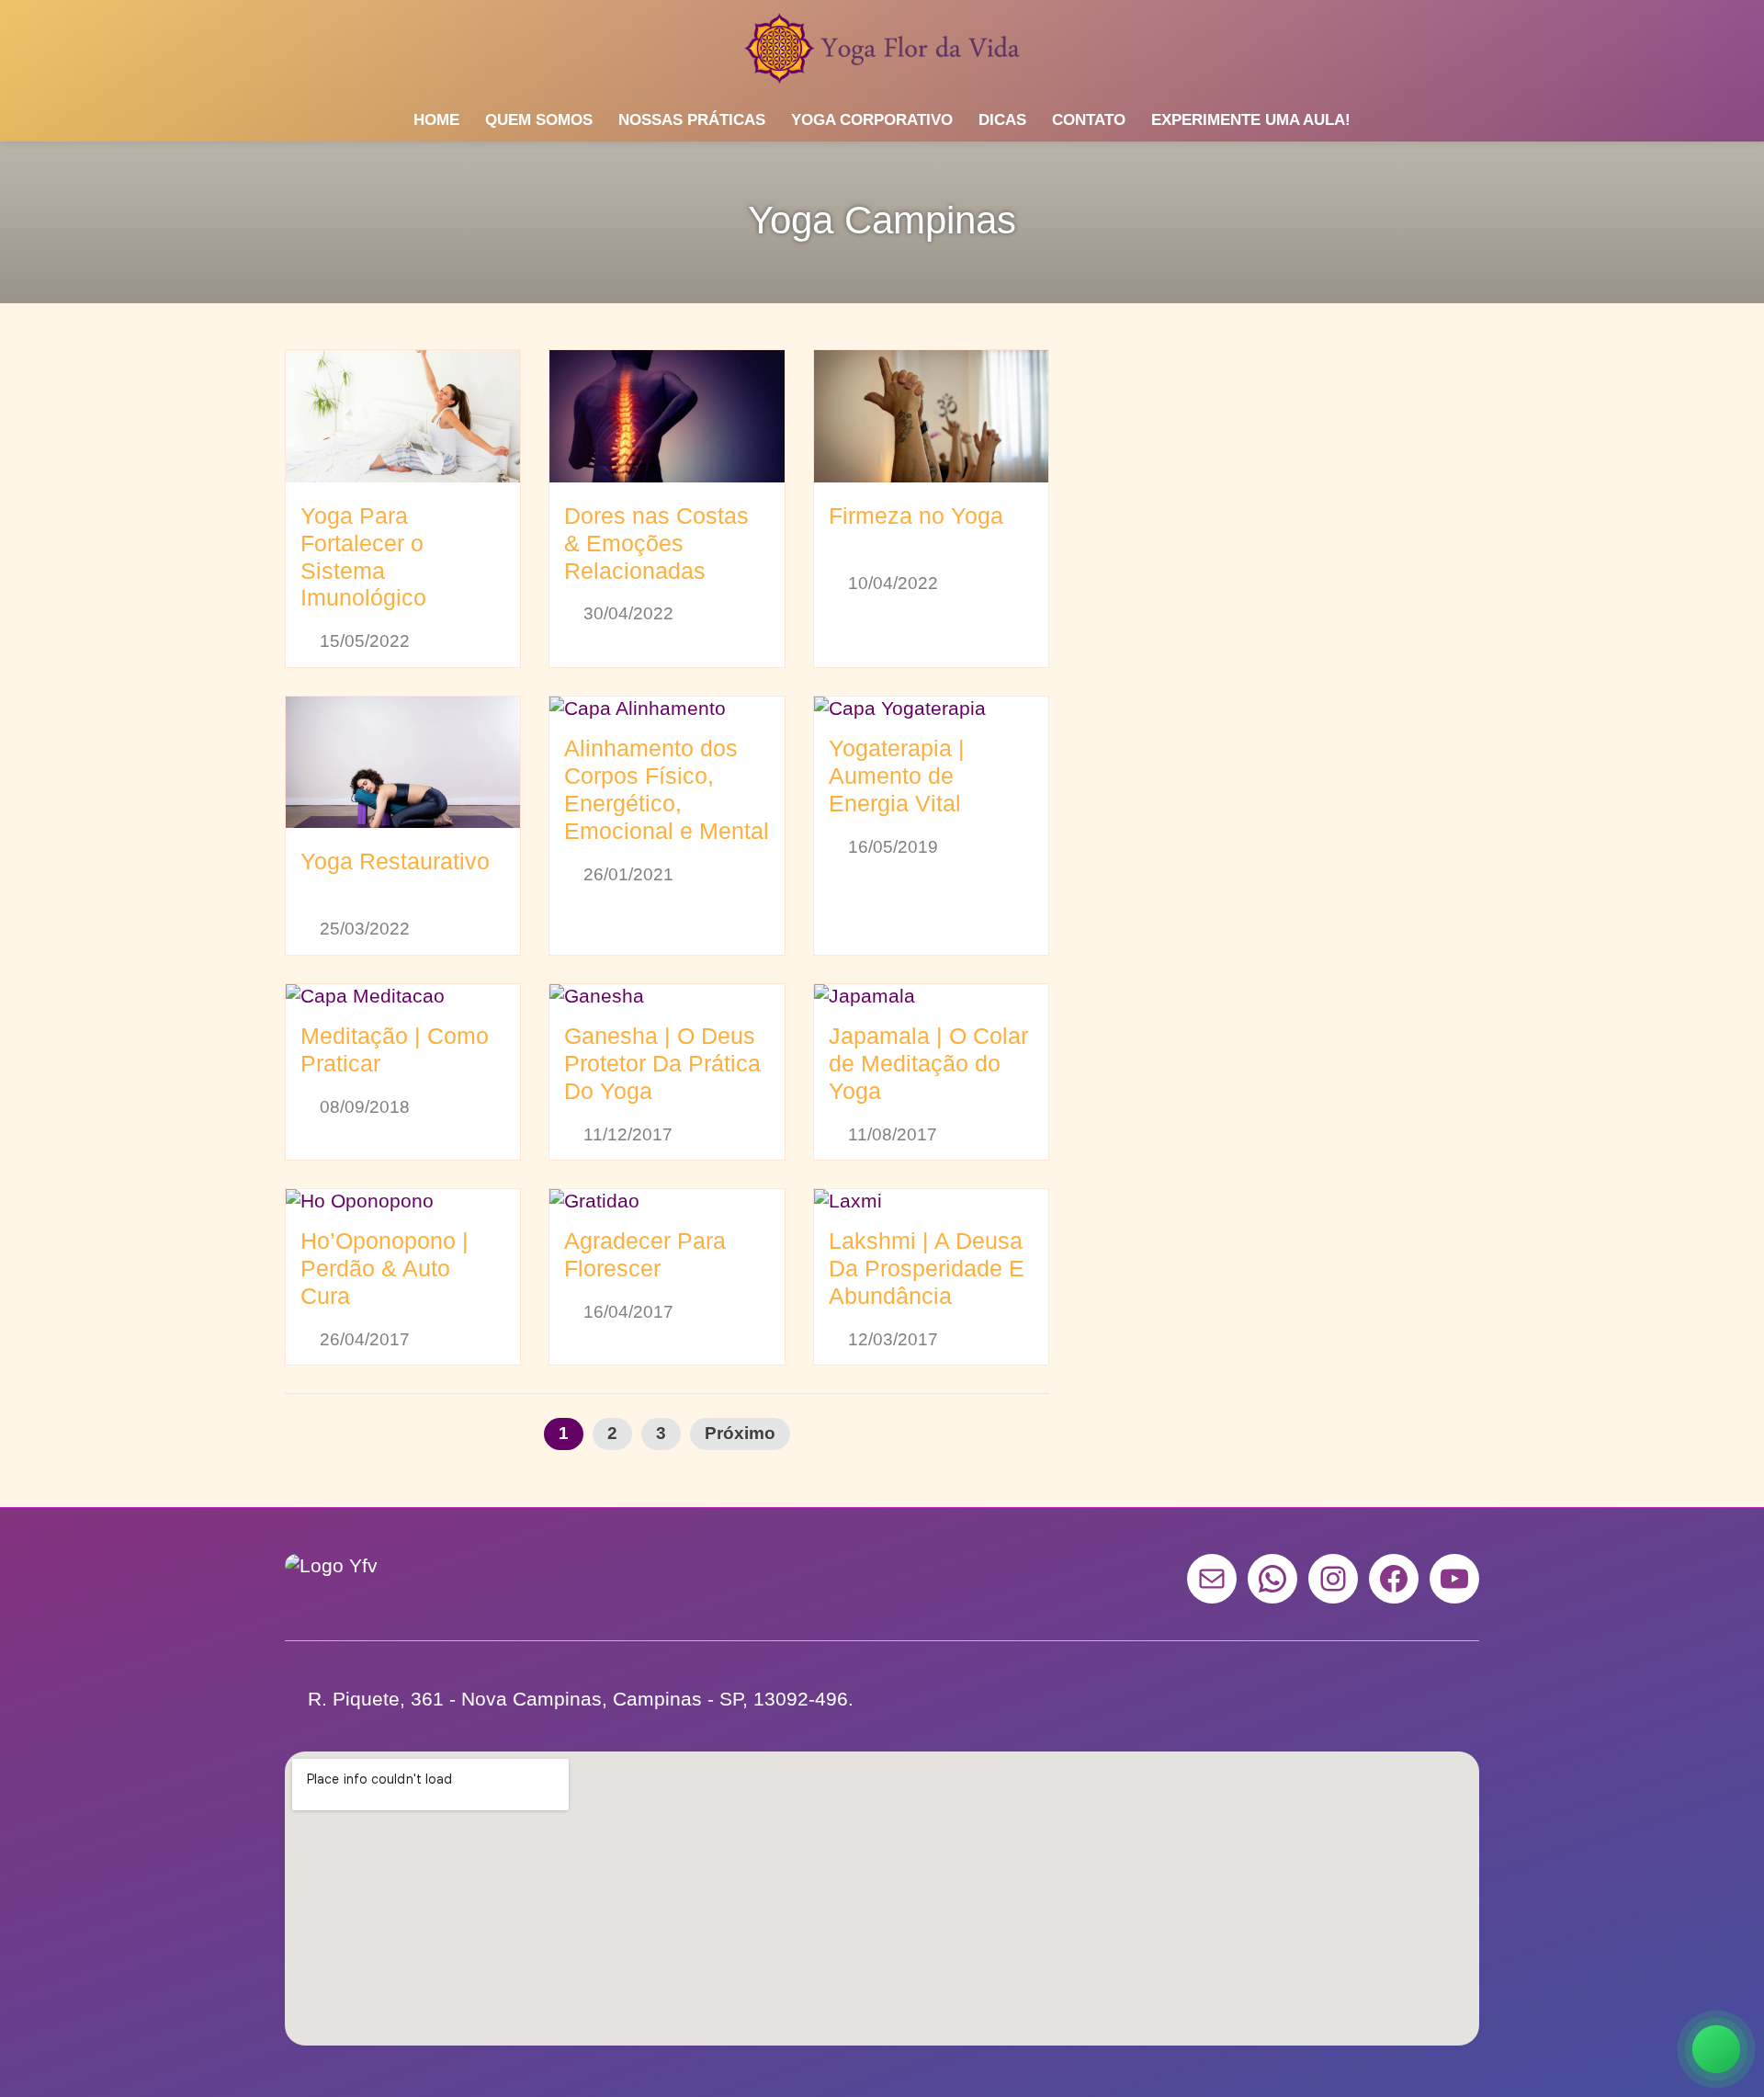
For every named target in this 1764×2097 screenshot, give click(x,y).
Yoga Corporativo (872, 120)
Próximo (740, 1433)
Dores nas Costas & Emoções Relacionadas (656, 543)
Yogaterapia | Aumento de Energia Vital (897, 776)
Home (436, 120)
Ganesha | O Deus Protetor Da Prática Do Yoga (662, 1063)
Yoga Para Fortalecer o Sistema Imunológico (363, 557)
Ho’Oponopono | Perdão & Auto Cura (384, 1268)
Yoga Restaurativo (395, 861)
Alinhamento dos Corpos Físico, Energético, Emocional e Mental (667, 789)
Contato (1089, 120)
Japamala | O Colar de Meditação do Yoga (928, 1063)
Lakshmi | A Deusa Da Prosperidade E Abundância (927, 1268)
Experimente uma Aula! (1251, 120)
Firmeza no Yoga (916, 516)
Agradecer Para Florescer (645, 1254)
